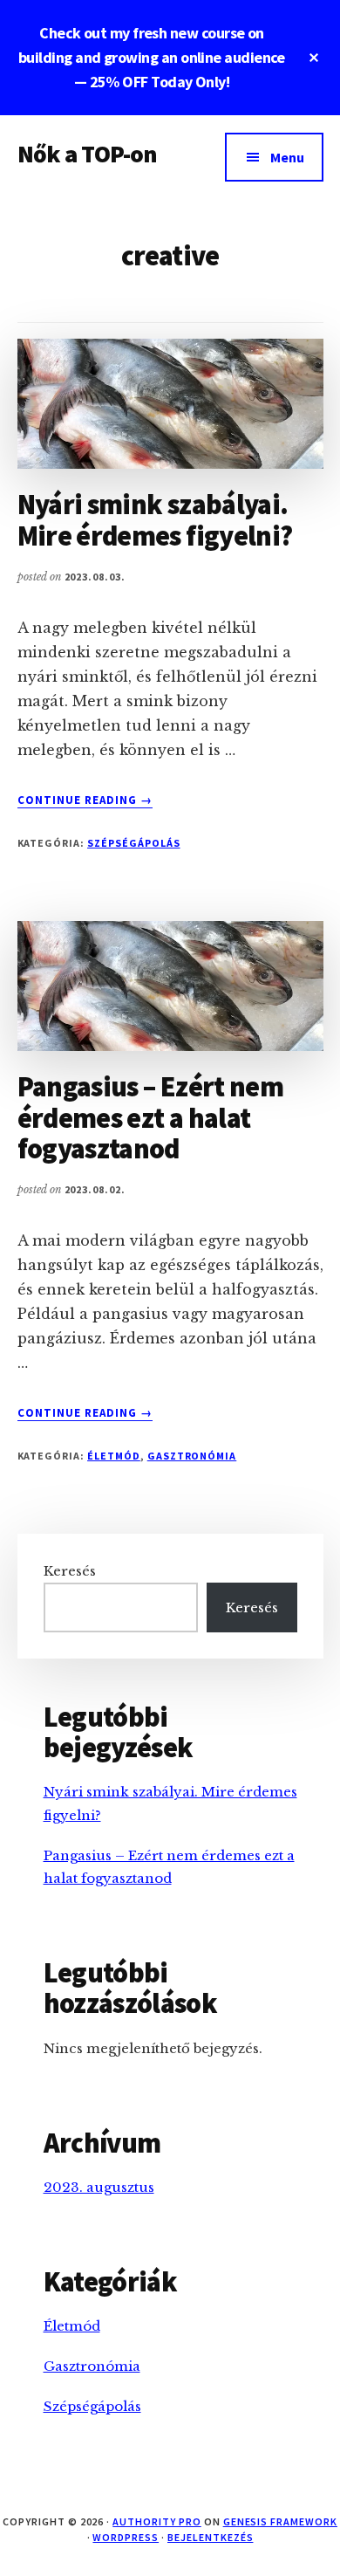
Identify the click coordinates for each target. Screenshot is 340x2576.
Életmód (114, 1456)
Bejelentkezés (210, 2537)
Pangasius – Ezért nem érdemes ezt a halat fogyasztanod (151, 1117)
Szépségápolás (133, 843)
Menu (287, 157)
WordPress (126, 2537)
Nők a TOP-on (88, 154)
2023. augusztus (99, 2187)
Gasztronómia (192, 1456)
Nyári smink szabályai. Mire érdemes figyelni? (155, 520)
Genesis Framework (280, 2521)
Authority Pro (156, 2521)
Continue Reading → (85, 800)
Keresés (70, 1571)
